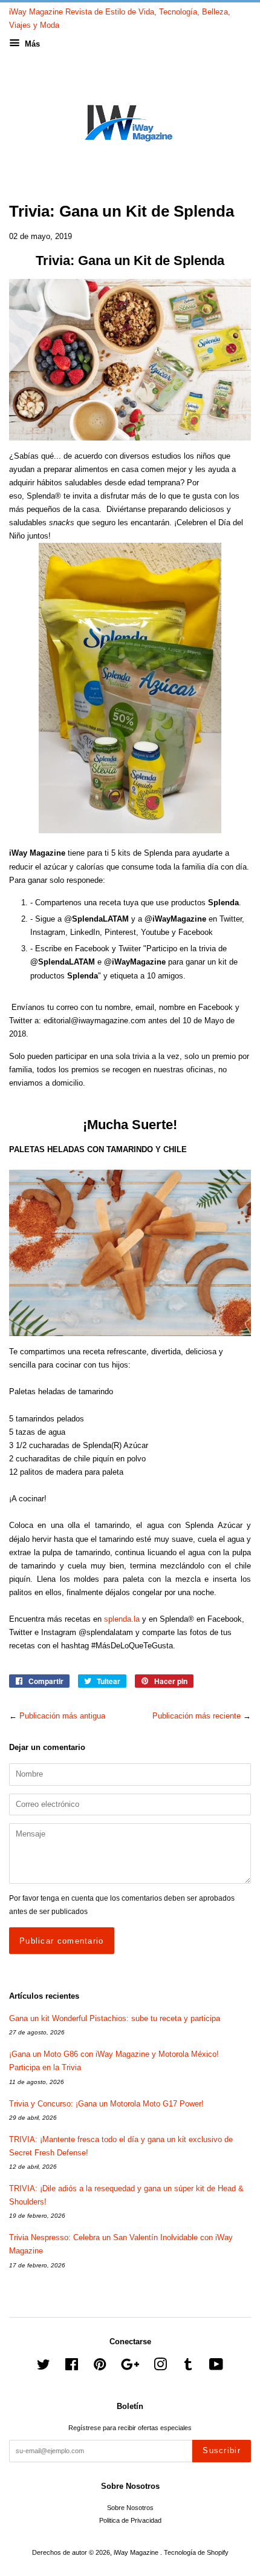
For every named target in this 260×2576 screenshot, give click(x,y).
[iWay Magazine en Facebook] (72, 2367)
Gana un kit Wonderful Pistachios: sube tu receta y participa (115, 2018)
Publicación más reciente (197, 1716)
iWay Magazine (137, 2552)
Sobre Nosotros (130, 2508)
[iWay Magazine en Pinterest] (100, 2367)
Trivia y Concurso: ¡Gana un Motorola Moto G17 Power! (106, 2104)
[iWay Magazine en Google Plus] (130, 2367)
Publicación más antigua (62, 1716)
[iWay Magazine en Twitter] (44, 2367)
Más (31, 44)
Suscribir (222, 2450)
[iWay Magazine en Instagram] (160, 2367)
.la (122, 1619)
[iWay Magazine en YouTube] (216, 2367)
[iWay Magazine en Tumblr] (188, 2367)
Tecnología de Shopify (196, 2552)
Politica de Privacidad (130, 2520)
